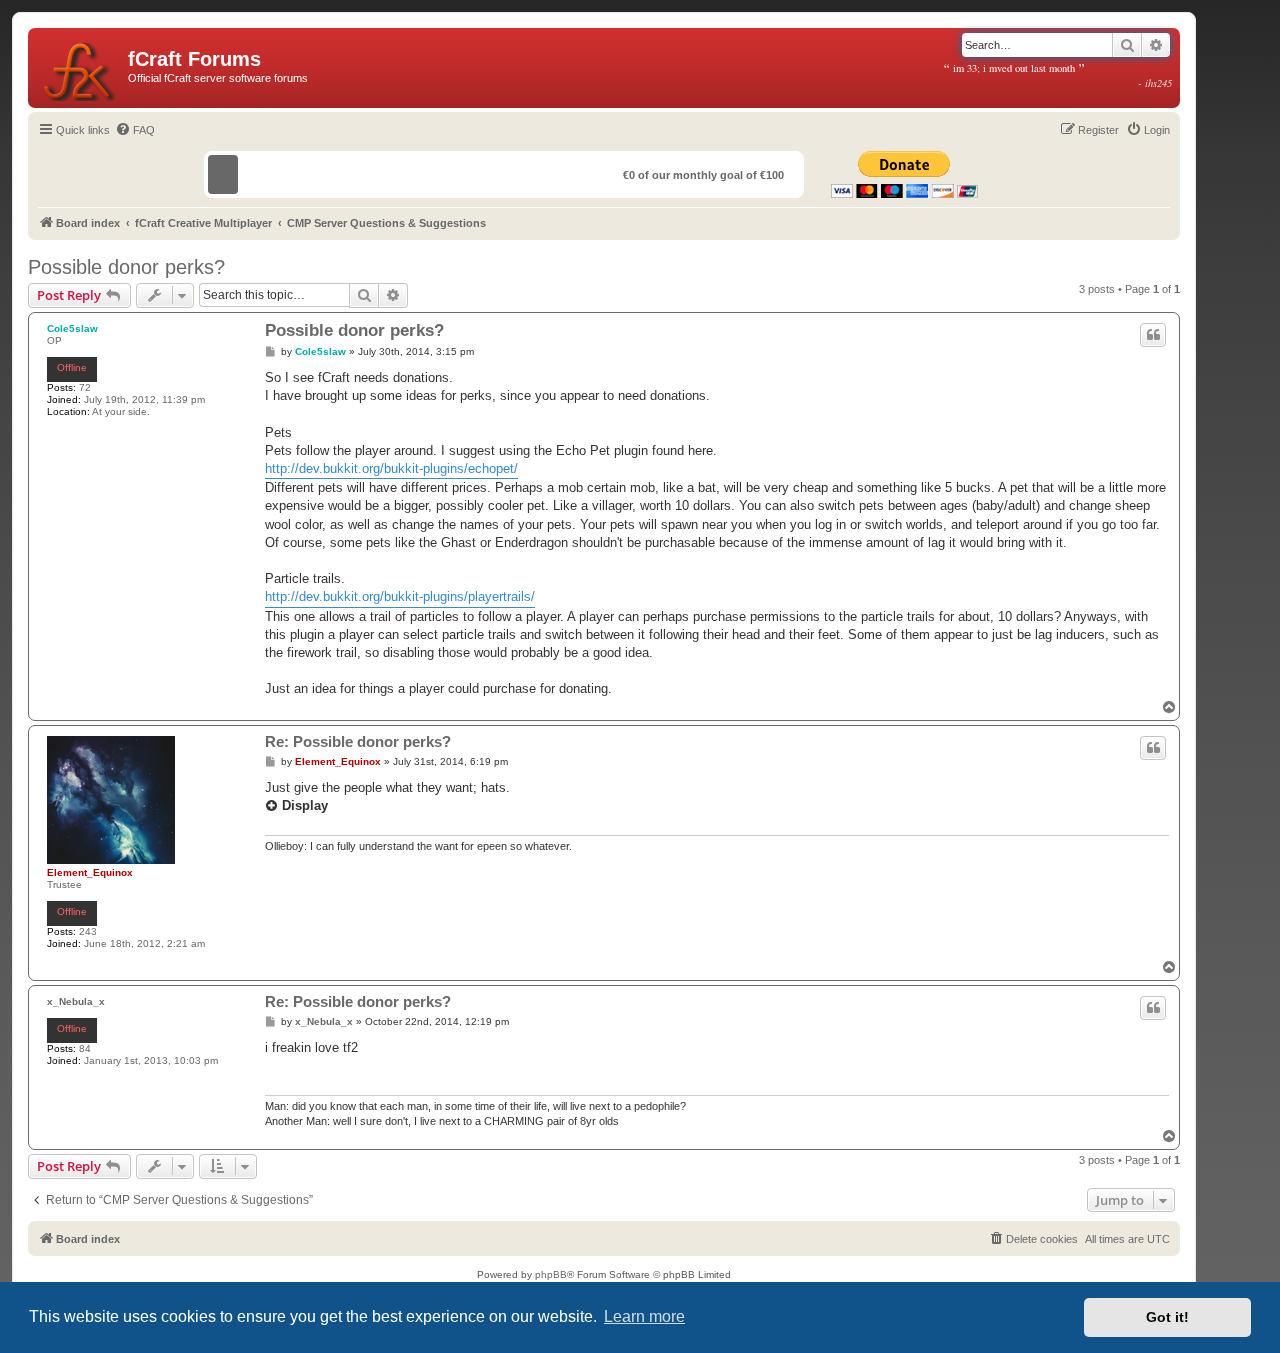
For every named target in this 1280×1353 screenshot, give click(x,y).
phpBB (551, 1274)
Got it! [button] (1167, 1317)
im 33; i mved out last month (1058, 75)
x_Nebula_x (76, 1001)
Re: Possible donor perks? (358, 741)
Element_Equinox (90, 872)
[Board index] (80, 68)
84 (85, 1048)
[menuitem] (135, 130)
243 (88, 931)
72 (85, 387)
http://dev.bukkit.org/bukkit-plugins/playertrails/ (400, 596)
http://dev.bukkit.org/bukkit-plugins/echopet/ (391, 468)
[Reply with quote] (1153, 335)
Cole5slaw (72, 328)
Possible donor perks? (126, 267)
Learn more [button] (644, 1316)
